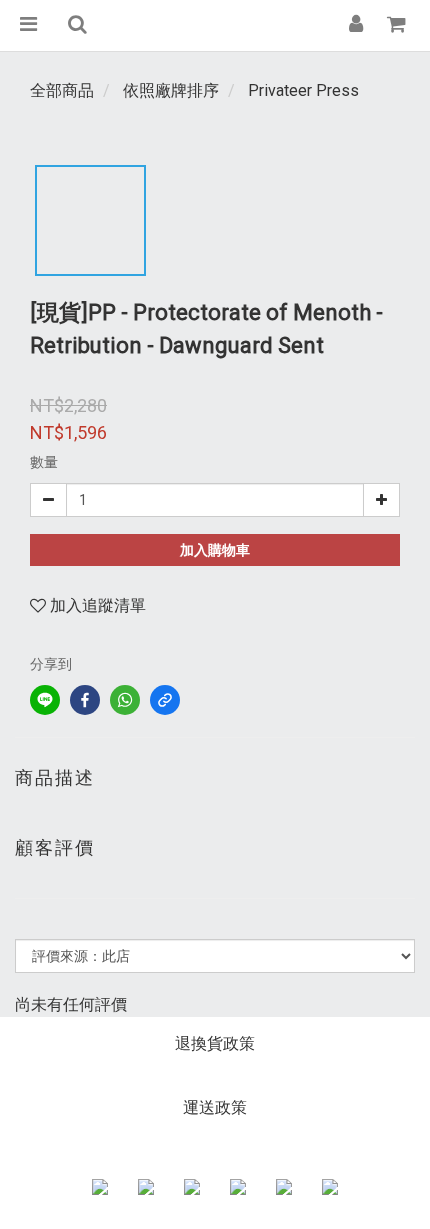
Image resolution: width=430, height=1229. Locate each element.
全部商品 (62, 90)
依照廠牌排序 (171, 90)
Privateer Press (303, 90)
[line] (45, 700)
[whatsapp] (125, 700)
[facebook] (85, 700)
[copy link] (165, 700)
